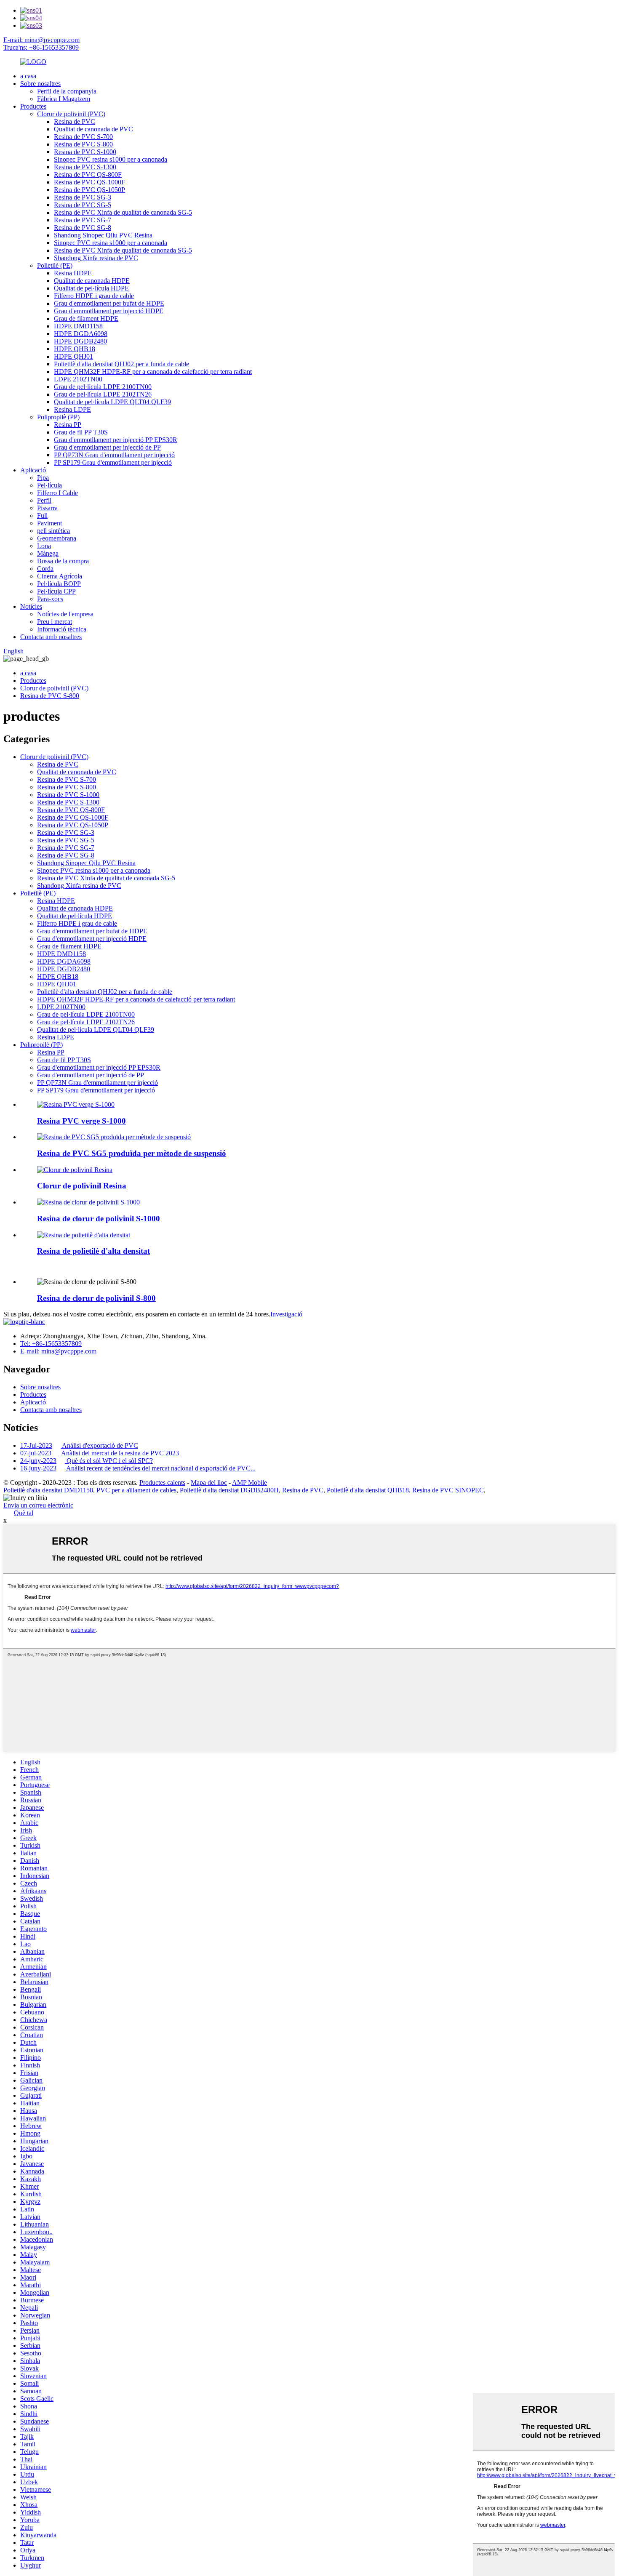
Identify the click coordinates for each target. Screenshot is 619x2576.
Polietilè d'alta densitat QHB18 (368, 1490)
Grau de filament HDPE (86, 318)
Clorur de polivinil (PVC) (71, 114)
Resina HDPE (73, 273)
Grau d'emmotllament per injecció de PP (107, 447)
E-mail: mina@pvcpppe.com (41, 40)
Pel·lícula (49, 485)
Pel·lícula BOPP (59, 584)
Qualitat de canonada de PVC (93, 129)
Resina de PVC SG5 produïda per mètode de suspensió (132, 1153)
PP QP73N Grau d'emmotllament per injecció (114, 455)
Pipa (43, 478)
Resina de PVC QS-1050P (89, 190)
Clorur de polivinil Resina (82, 1186)
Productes (33, 106)
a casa (28, 76)
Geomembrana (57, 538)
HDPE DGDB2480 (80, 341)
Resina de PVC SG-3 (83, 197)
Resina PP (68, 425)
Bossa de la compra (63, 561)
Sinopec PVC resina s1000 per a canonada (111, 159)
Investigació (286, 1314)
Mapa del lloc (209, 1482)
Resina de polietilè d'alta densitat (93, 1251)
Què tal (24, 1513)
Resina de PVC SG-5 (83, 205)
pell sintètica (53, 531)
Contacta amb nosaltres (51, 637)
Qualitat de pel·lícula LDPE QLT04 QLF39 (112, 402)
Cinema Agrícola (60, 576)
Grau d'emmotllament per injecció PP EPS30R (116, 440)
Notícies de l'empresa (65, 614)
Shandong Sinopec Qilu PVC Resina (103, 235)
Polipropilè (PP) (58, 417)
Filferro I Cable (57, 493)
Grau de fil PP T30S (81, 432)
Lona (44, 546)
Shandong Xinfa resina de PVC (96, 258)
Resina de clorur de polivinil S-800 (96, 1298)
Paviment (49, 523)
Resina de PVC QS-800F (88, 174)
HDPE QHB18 (75, 349)
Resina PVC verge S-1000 (81, 1121)
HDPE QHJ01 (73, 356)
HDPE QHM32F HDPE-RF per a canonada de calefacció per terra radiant (153, 372)
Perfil (44, 500)
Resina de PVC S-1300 (85, 167)
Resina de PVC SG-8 (83, 228)
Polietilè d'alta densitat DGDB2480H (229, 1490)
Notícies (31, 606)
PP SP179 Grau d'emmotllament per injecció (113, 462)
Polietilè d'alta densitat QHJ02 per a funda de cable (121, 364)
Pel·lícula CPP (56, 591)
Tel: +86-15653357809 (51, 1344)
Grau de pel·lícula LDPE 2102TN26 (103, 394)
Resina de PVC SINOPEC (448, 1490)
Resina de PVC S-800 (83, 144)
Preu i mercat (55, 622)
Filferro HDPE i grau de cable (94, 296)
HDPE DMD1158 (78, 326)
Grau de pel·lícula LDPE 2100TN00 (103, 387)
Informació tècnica (62, 629)
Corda (45, 569)
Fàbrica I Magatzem (64, 99)
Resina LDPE (72, 409)
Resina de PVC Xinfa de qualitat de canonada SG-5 (123, 212)
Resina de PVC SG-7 (83, 220)
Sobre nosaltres (40, 84)
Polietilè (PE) (55, 265)
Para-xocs (50, 599)
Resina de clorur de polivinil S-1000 (99, 1219)
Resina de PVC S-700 (83, 137)
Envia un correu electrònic (38, 1505)
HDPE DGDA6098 (81, 334)
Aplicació (33, 470)
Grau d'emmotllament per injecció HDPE (109, 311)
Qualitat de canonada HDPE (92, 281)
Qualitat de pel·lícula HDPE (91, 288)
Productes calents (162, 1482)
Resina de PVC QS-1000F (89, 182)
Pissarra (47, 508)
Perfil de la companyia (67, 91)
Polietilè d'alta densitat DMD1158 (48, 1490)
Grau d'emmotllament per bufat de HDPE (109, 303)
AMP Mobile (249, 1482)
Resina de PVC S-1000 (85, 152)
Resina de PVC (75, 121)
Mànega (48, 553)
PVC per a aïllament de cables (136, 1490)
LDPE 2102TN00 (78, 379)
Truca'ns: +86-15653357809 (41, 47)
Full (42, 515)
